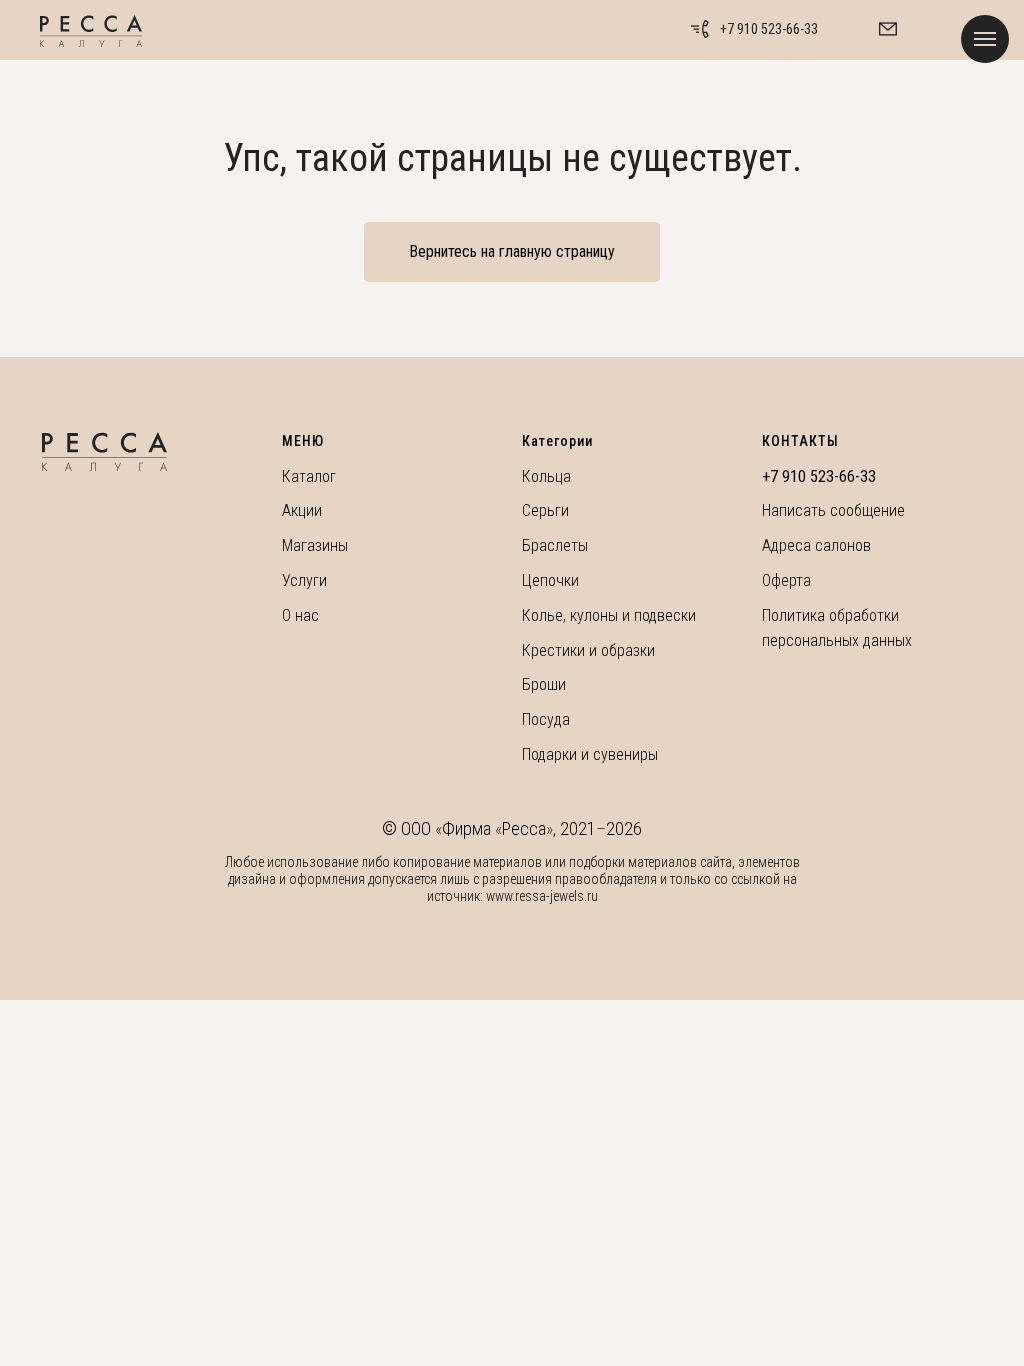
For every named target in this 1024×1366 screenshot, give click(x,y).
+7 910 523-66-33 (769, 29)
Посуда (546, 719)
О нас (300, 615)
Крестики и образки (588, 650)
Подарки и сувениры (590, 754)
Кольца (546, 476)
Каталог (309, 476)
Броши (544, 684)
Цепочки (550, 580)
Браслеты (555, 545)
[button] (888, 29)
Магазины (315, 545)
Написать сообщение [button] (833, 510)
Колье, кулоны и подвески (609, 615)
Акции (302, 510)
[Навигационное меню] (985, 39)
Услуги (304, 580)
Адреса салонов (816, 545)
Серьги (545, 510)
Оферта (786, 580)
